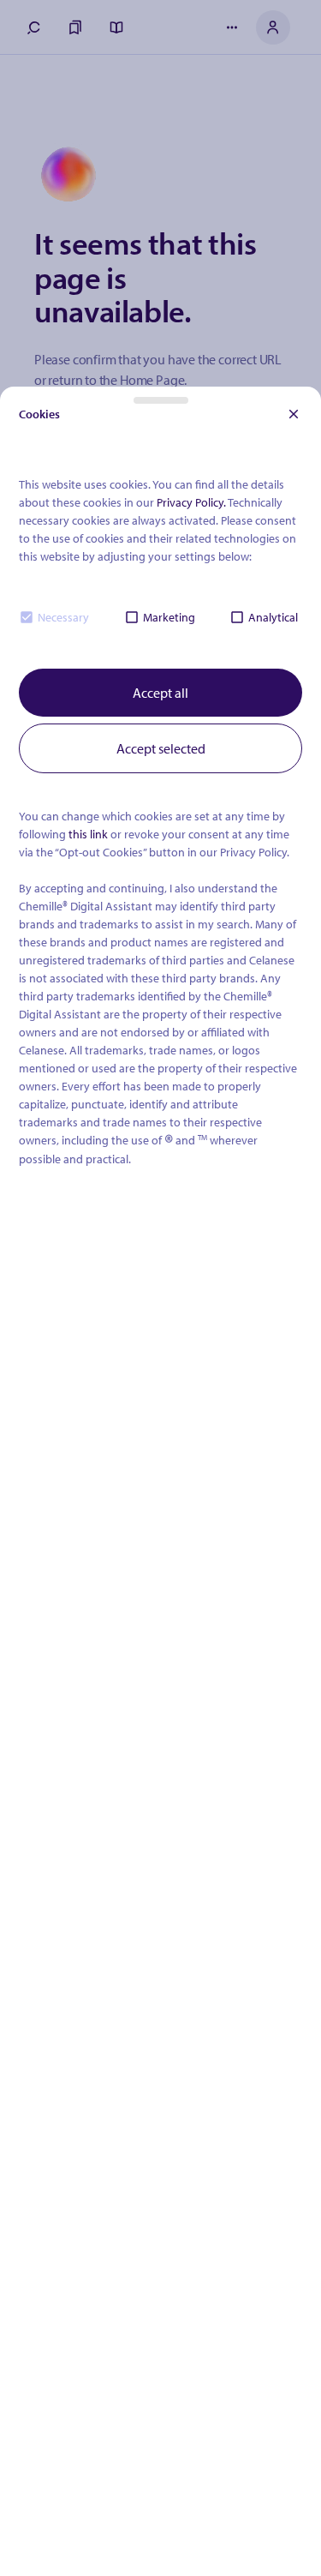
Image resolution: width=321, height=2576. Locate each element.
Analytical (273, 617)
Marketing (169, 617)
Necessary (63, 617)
